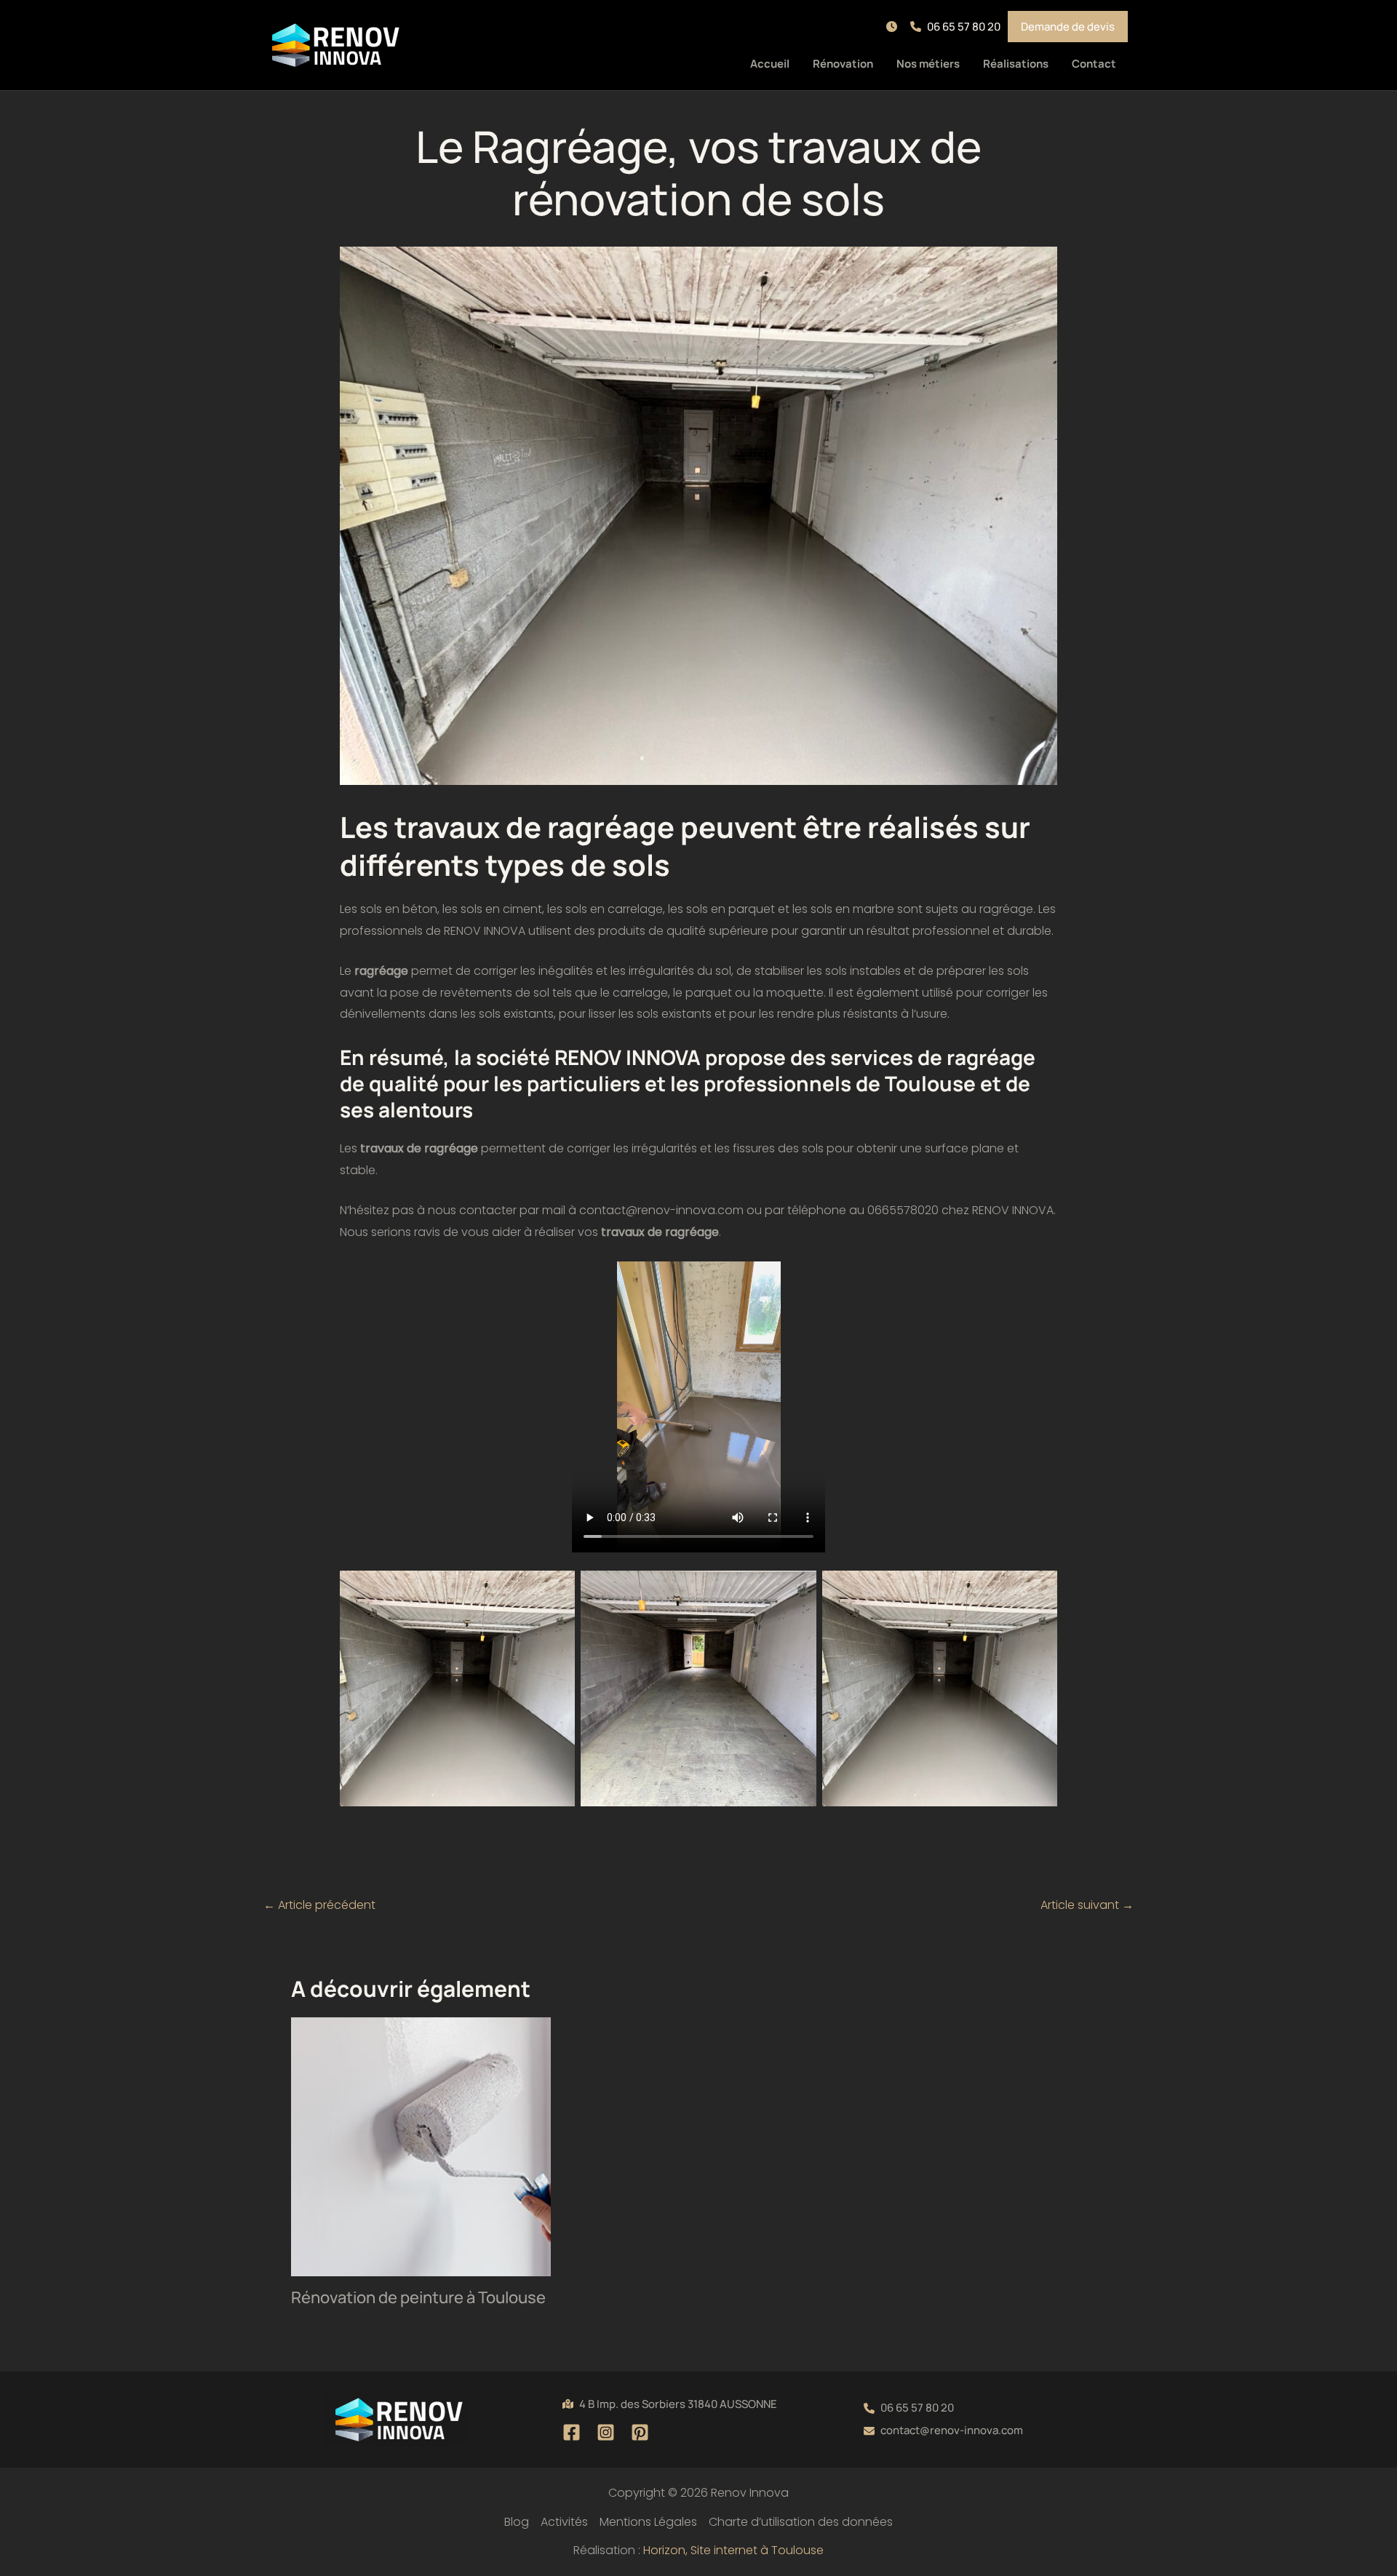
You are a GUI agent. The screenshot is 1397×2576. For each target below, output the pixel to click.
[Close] (1381, 16)
